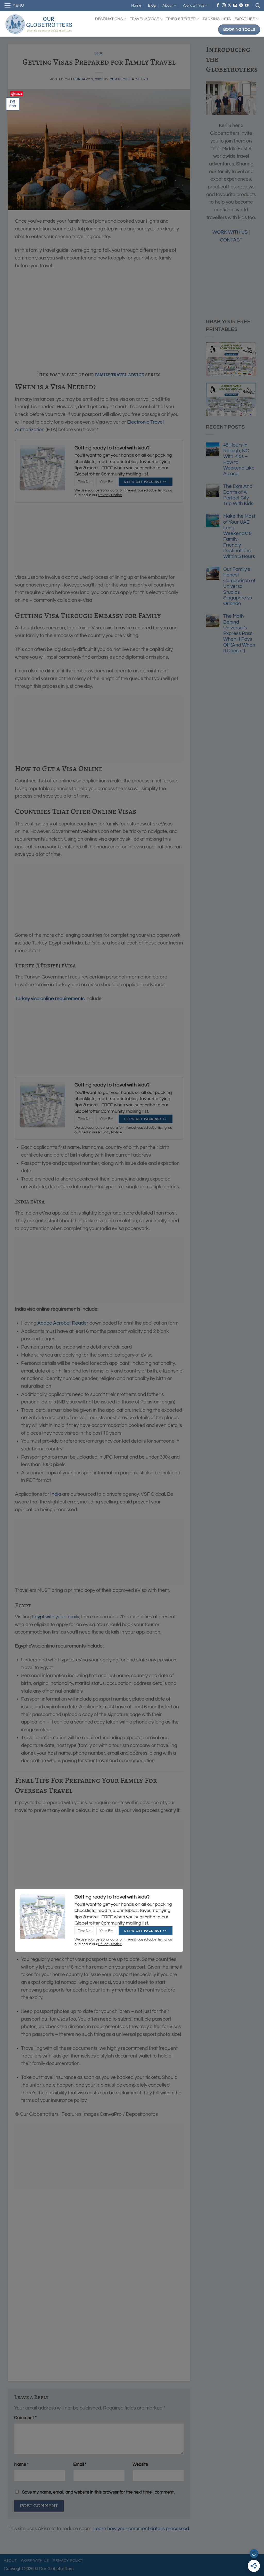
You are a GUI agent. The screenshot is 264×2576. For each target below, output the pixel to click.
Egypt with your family (55, 1617)
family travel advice (119, 374)
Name (21, 2464)
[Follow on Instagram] (224, 5)
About (168, 6)
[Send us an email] (235, 5)
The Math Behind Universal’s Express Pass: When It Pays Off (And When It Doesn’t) (239, 634)
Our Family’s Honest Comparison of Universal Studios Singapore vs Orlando (239, 587)
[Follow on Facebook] (218, 5)
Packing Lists (217, 19)
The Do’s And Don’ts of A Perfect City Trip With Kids (238, 495)
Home (136, 6)
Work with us (193, 6)
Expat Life (245, 19)
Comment (25, 2418)
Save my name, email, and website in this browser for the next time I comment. (98, 2492)
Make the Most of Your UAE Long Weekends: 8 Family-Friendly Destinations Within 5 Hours (239, 536)
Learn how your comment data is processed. (142, 2529)
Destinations (109, 19)
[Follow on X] (229, 5)
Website (140, 2464)
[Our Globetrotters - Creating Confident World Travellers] (43, 24)
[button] (14, 6)
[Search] (258, 6)
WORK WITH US (230, 232)
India (56, 1494)
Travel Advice (145, 19)
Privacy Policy (68, 2560)
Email (80, 2464)
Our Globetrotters (129, 79)
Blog (152, 6)
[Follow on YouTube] (247, 5)
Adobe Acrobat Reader (63, 1323)
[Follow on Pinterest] (241, 5)
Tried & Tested (181, 19)
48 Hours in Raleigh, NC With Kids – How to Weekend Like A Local (239, 459)
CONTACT (231, 240)
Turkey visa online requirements (50, 999)
